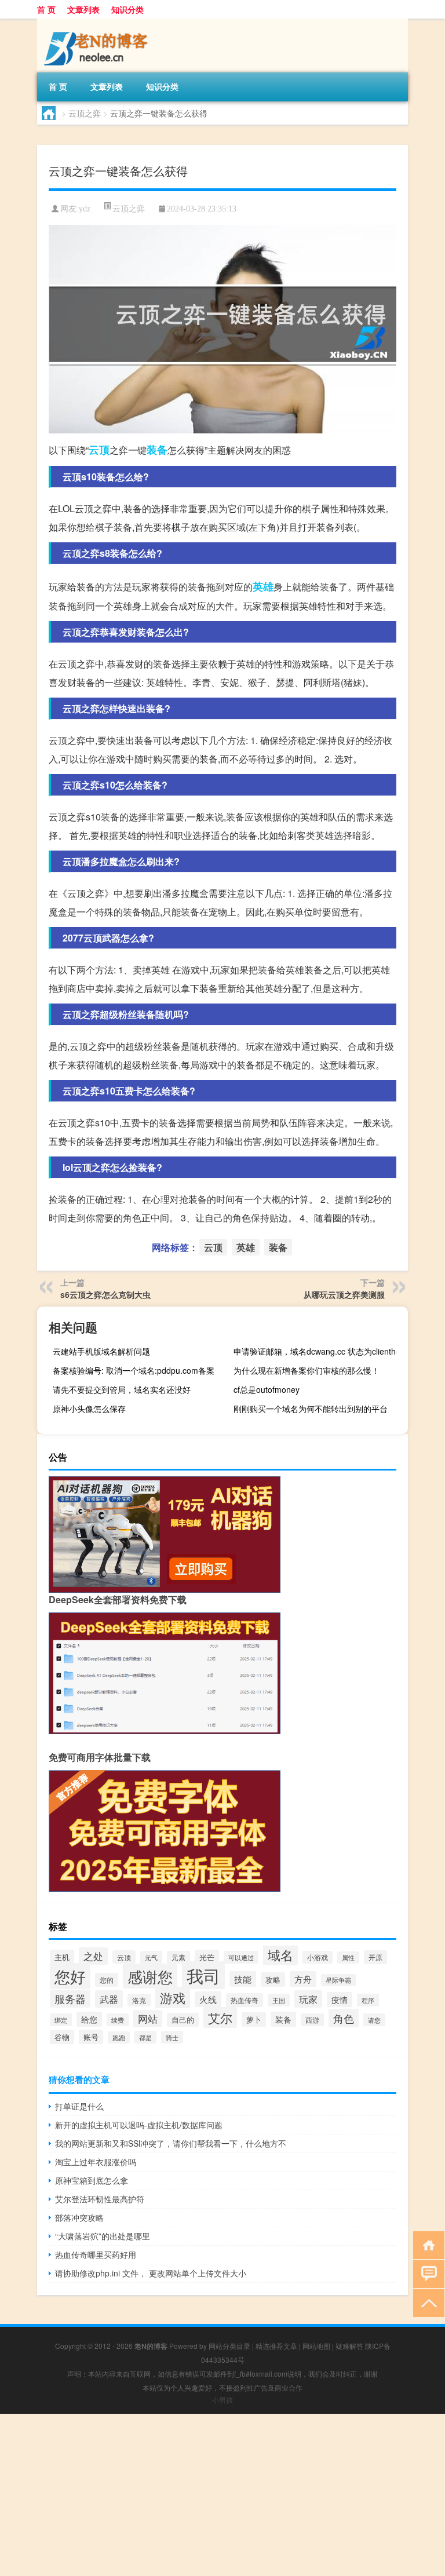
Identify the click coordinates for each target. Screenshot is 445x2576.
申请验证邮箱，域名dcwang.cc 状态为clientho (317, 1351)
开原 (375, 1957)
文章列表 (83, 9)
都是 (145, 2037)
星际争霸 (338, 1980)
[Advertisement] (222, 2495)
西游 (312, 2020)
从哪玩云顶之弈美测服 (344, 1294)
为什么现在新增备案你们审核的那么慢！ (307, 1370)
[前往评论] (426, 2273)
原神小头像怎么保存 (89, 1409)
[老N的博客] (98, 23)
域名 (280, 1954)
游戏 (173, 1997)
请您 (374, 2020)
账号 (91, 2037)
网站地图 (316, 2346)
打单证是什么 (79, 2106)
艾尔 (220, 2017)
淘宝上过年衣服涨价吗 (96, 2162)
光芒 (207, 1957)
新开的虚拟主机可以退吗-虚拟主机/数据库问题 (139, 2125)
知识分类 (127, 9)
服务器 (70, 1999)
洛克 (139, 2000)
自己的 (183, 2020)
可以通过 (241, 1957)
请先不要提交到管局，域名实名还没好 (122, 1389)
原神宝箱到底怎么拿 (92, 2180)
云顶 (99, 450)
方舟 (303, 1979)
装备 (157, 450)
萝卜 (254, 2019)
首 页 (46, 9)
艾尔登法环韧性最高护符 (100, 2199)
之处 (93, 1956)
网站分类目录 (229, 2346)
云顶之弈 (85, 113)
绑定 (61, 2020)
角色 (344, 2018)
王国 (279, 2000)
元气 (151, 1957)
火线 (208, 1999)
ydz (85, 209)
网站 (148, 2019)
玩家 (308, 1999)
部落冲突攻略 (79, 2217)
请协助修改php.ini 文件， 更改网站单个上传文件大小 (151, 2273)
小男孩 (222, 2400)
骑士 (172, 2037)
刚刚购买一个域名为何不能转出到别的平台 (311, 1409)
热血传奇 (245, 2000)
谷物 (62, 2037)
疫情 (340, 1999)
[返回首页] (426, 2244)
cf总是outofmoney (267, 1389)
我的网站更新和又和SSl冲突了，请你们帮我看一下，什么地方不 (171, 2143)
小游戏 (318, 1957)
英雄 (263, 586)
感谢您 (150, 1976)
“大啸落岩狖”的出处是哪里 (103, 2236)
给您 (89, 2019)
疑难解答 (349, 2346)
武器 (109, 1999)
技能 (243, 1979)
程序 (368, 2000)
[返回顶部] (426, 2302)
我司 (203, 1975)
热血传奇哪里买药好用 (96, 2254)
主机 (62, 1957)
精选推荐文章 (276, 2346)
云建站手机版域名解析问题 (101, 1351)
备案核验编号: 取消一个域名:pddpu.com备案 (134, 1370)
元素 (178, 1957)
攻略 (273, 1980)
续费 (118, 2020)
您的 (107, 1980)
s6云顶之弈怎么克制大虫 (105, 1294)
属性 (348, 1957)
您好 (70, 1976)
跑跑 (119, 2037)
